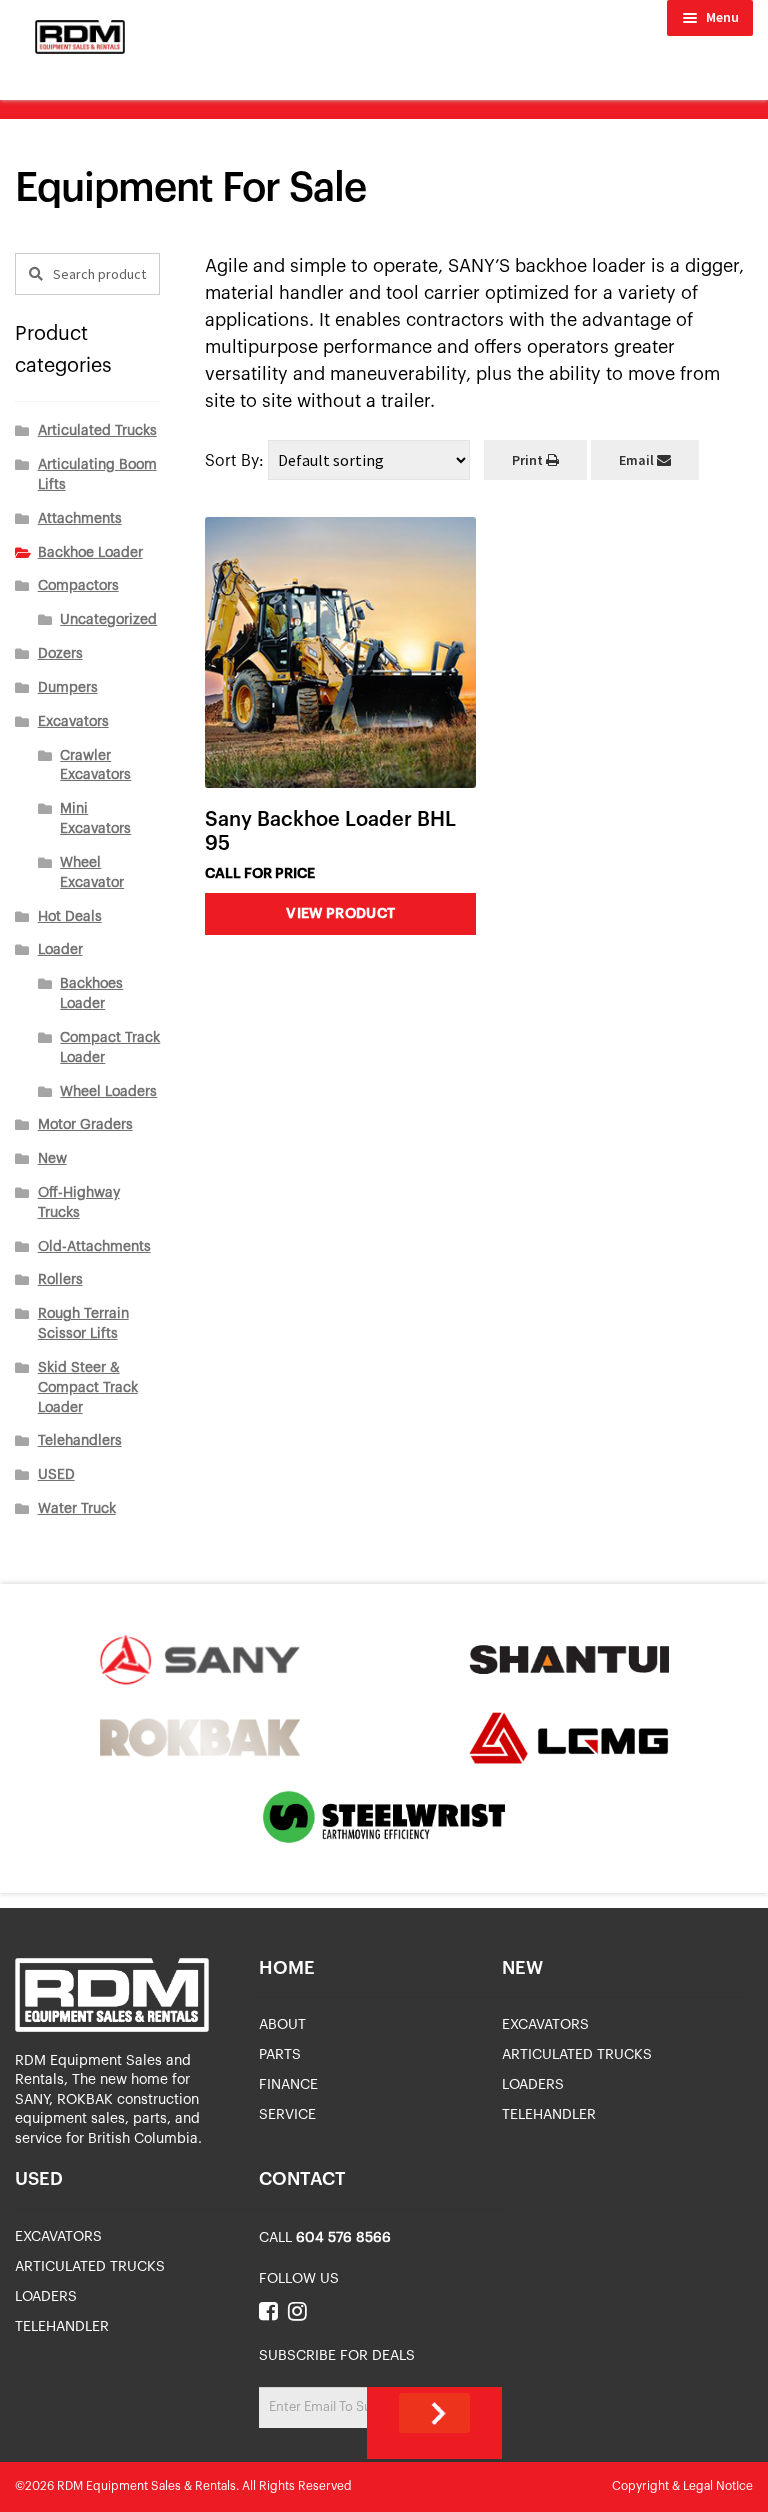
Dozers (60, 654)
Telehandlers (80, 1441)
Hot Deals (70, 917)
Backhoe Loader (90, 553)
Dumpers (68, 688)
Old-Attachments (94, 1247)
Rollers (60, 1280)
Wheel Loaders (108, 1092)
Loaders (533, 2085)
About (282, 2025)
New (52, 1159)
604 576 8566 (343, 2238)
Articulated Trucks (97, 431)
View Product (340, 914)
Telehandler (549, 2115)
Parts (280, 2055)
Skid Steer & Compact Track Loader (88, 1388)
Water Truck (77, 1509)
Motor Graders (85, 1125)
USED (56, 1475)
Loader (60, 950)
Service (287, 2115)
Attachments (80, 519)
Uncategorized (108, 620)
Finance (288, 2085)
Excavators (73, 722)
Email (638, 460)
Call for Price (260, 874)
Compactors (78, 586)
